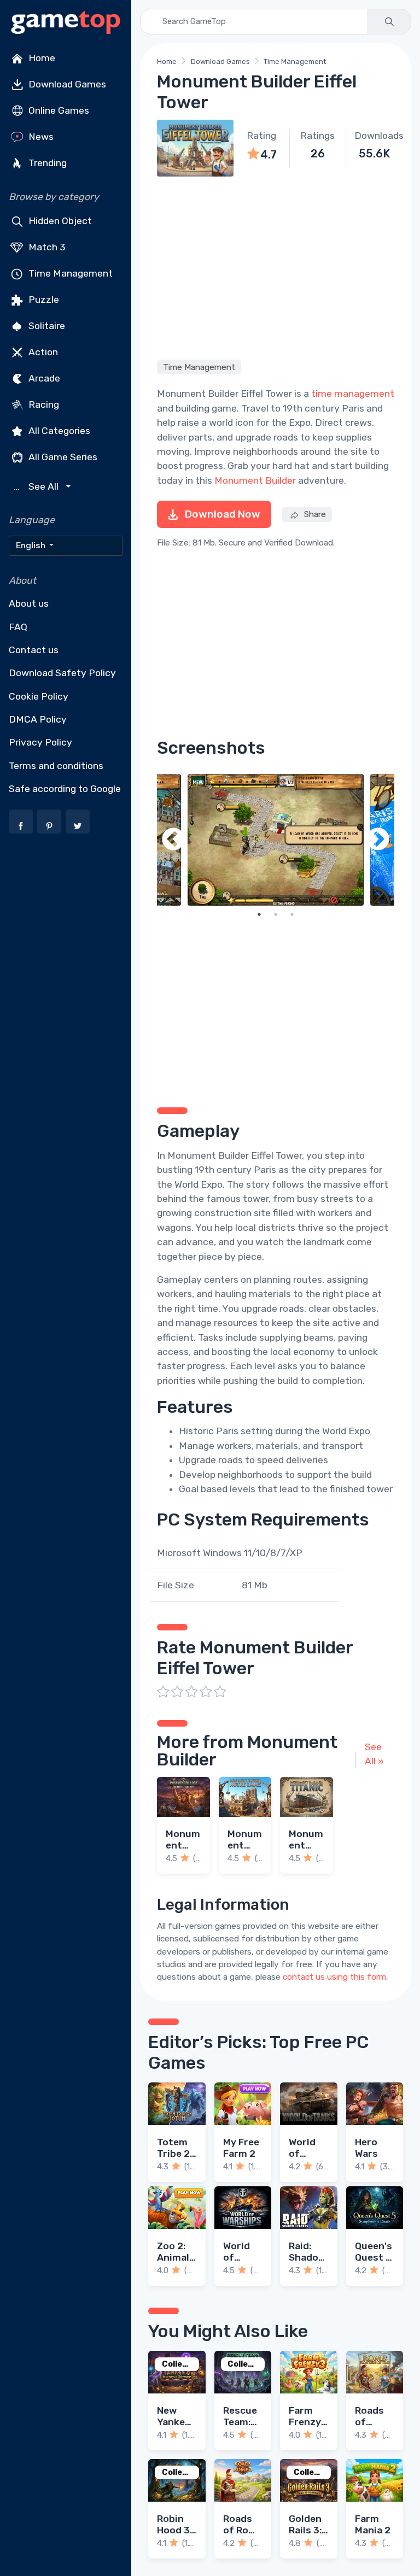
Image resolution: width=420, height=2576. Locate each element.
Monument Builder (255, 480)
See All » (374, 1754)
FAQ (18, 627)
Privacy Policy (40, 742)
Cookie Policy (39, 696)
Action (42, 352)
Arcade (43, 378)
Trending (46, 163)
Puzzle (43, 300)
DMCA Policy (38, 719)
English (31, 545)
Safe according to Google (65, 789)
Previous (173, 840)
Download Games (66, 84)
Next (378, 840)
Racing (43, 404)
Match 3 (46, 247)
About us (29, 603)
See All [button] (37, 487)
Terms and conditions (56, 766)
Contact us (34, 650)
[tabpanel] (276, 840)
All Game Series (62, 457)
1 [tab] (259, 914)
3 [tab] (292, 914)
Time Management (69, 273)
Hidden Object (59, 221)
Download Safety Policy (62, 673)
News (40, 137)
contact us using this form (334, 1977)
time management (353, 394)
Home (41, 58)
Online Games (58, 110)
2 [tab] (276, 914)
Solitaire (46, 326)
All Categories (58, 431)
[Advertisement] (276, 266)
